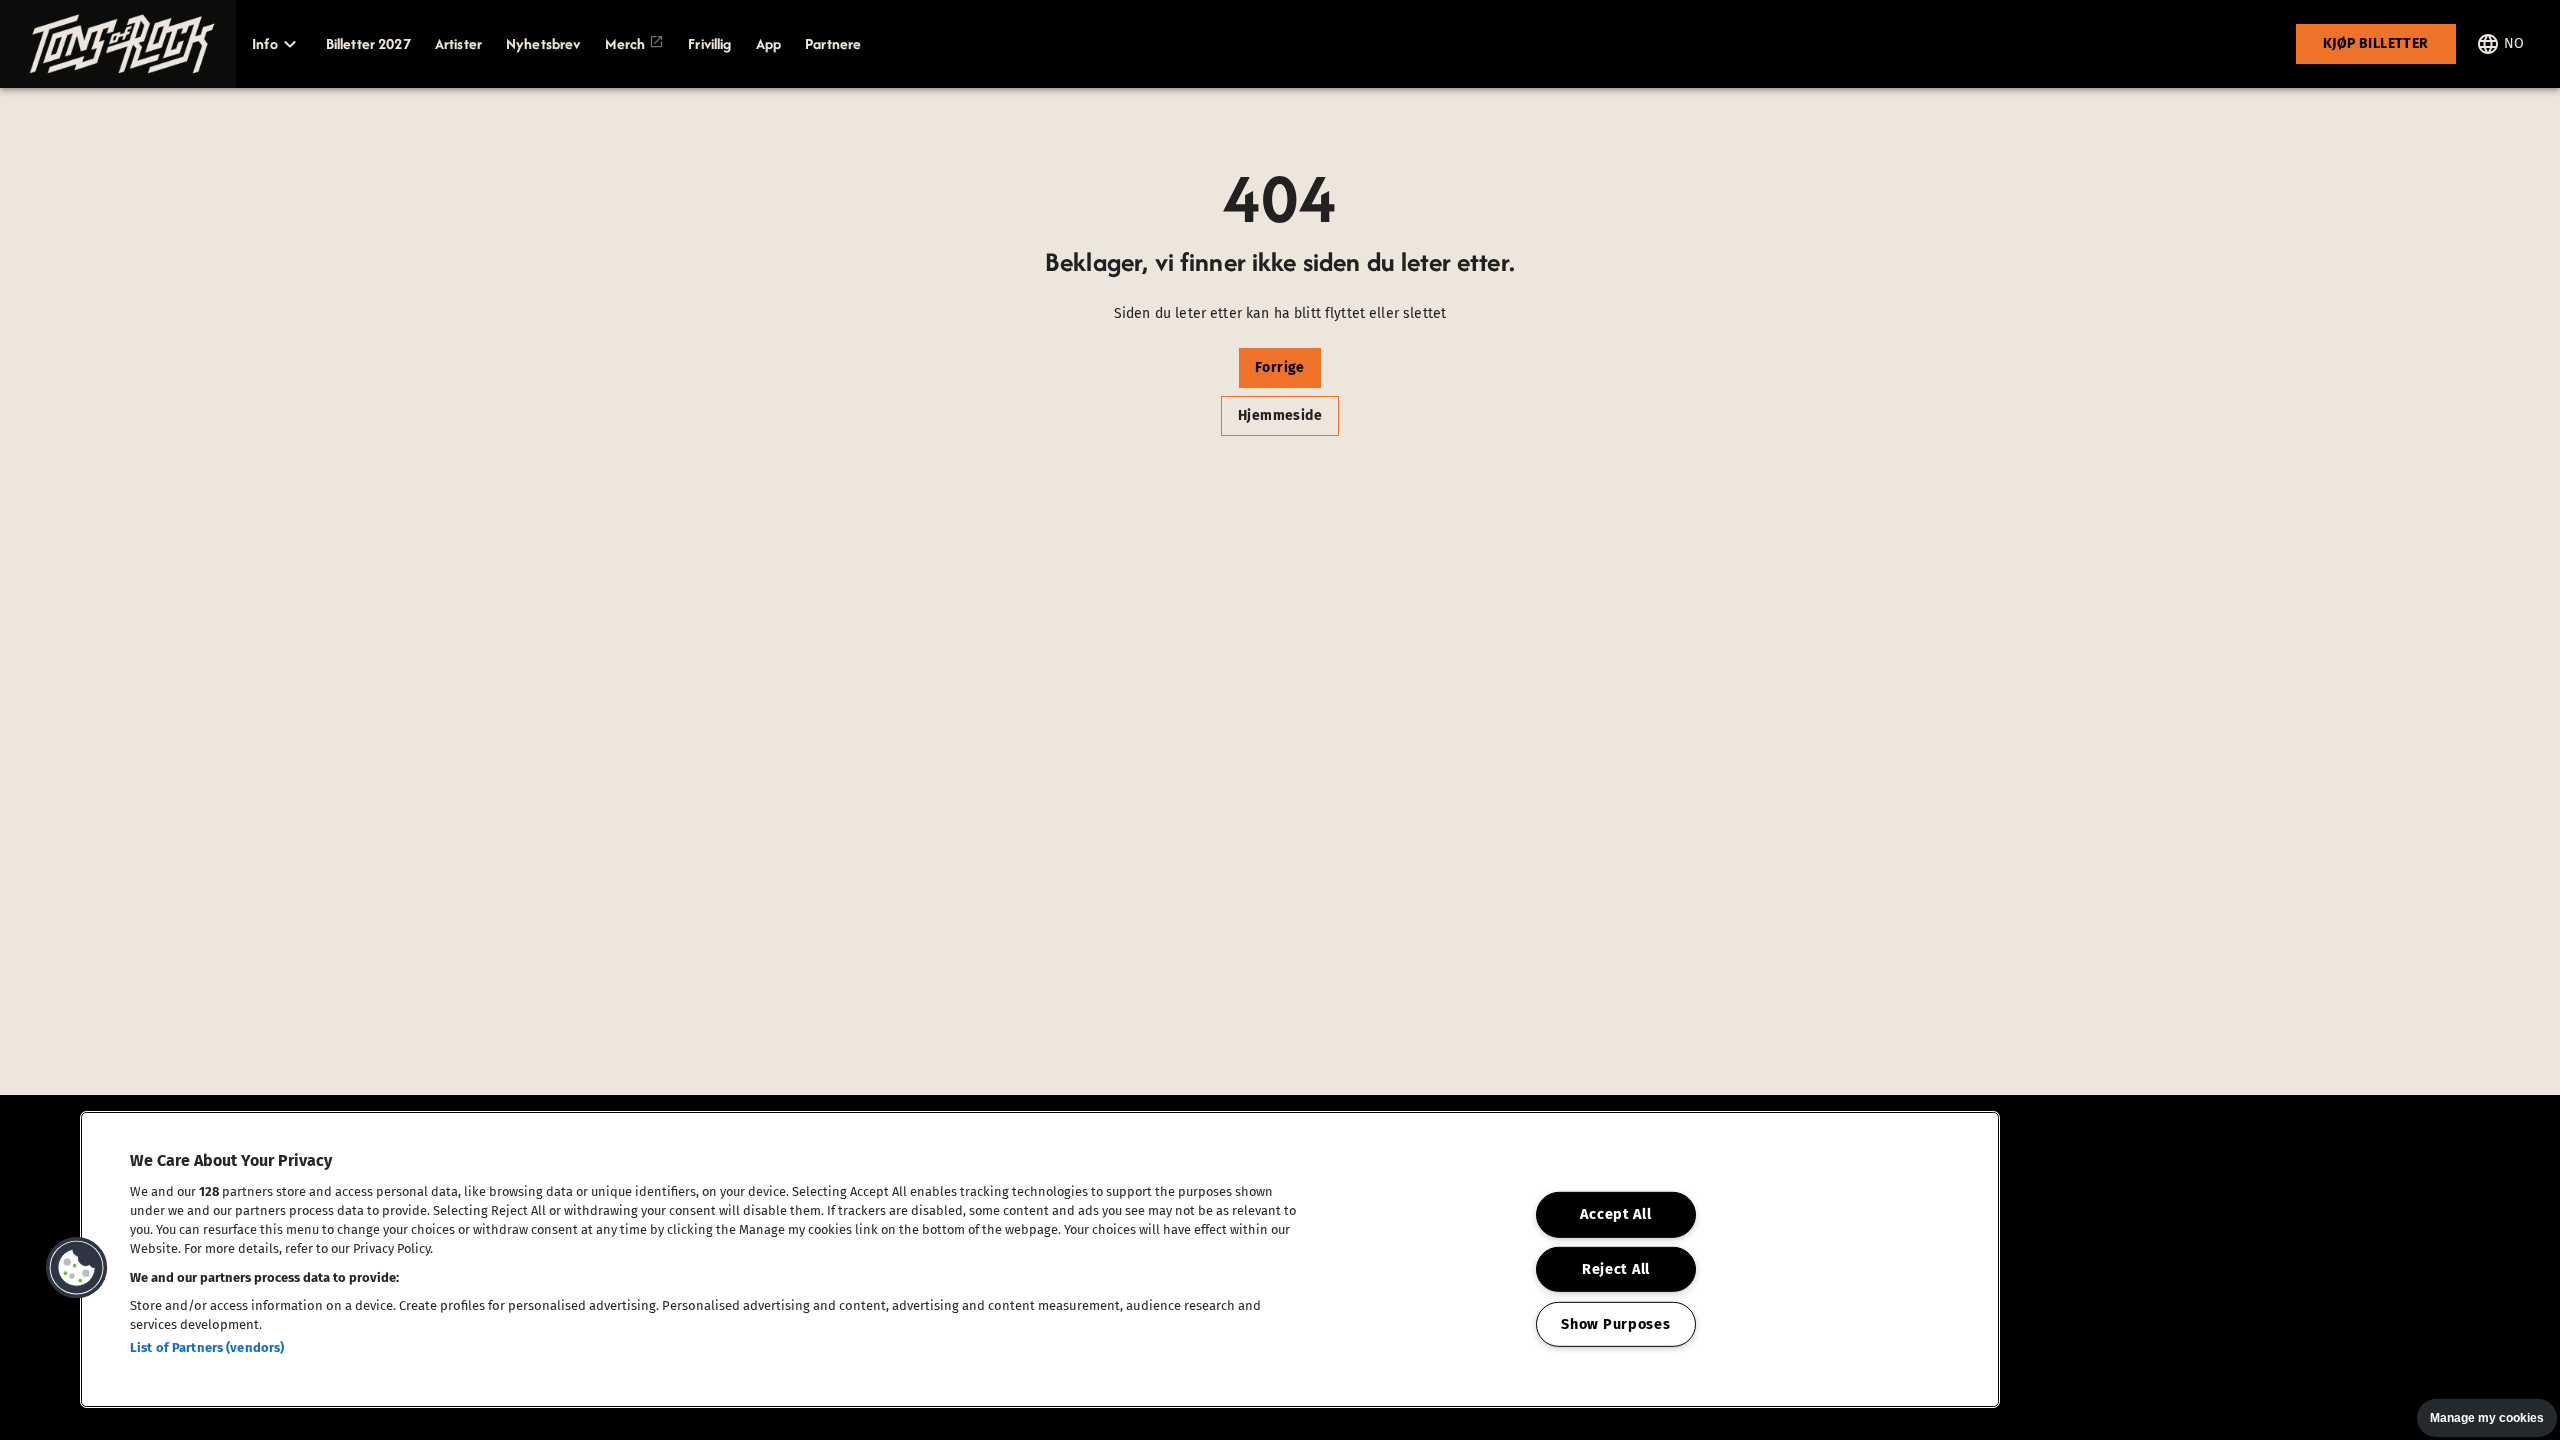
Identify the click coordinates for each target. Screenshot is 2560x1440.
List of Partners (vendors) (207, 1347)
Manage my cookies (2487, 1418)
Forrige (1280, 367)
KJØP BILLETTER (2376, 43)
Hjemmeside (1280, 415)
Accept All (1615, 1214)
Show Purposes (1615, 1324)
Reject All (1616, 1269)
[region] (1040, 1259)
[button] (118, 44)
